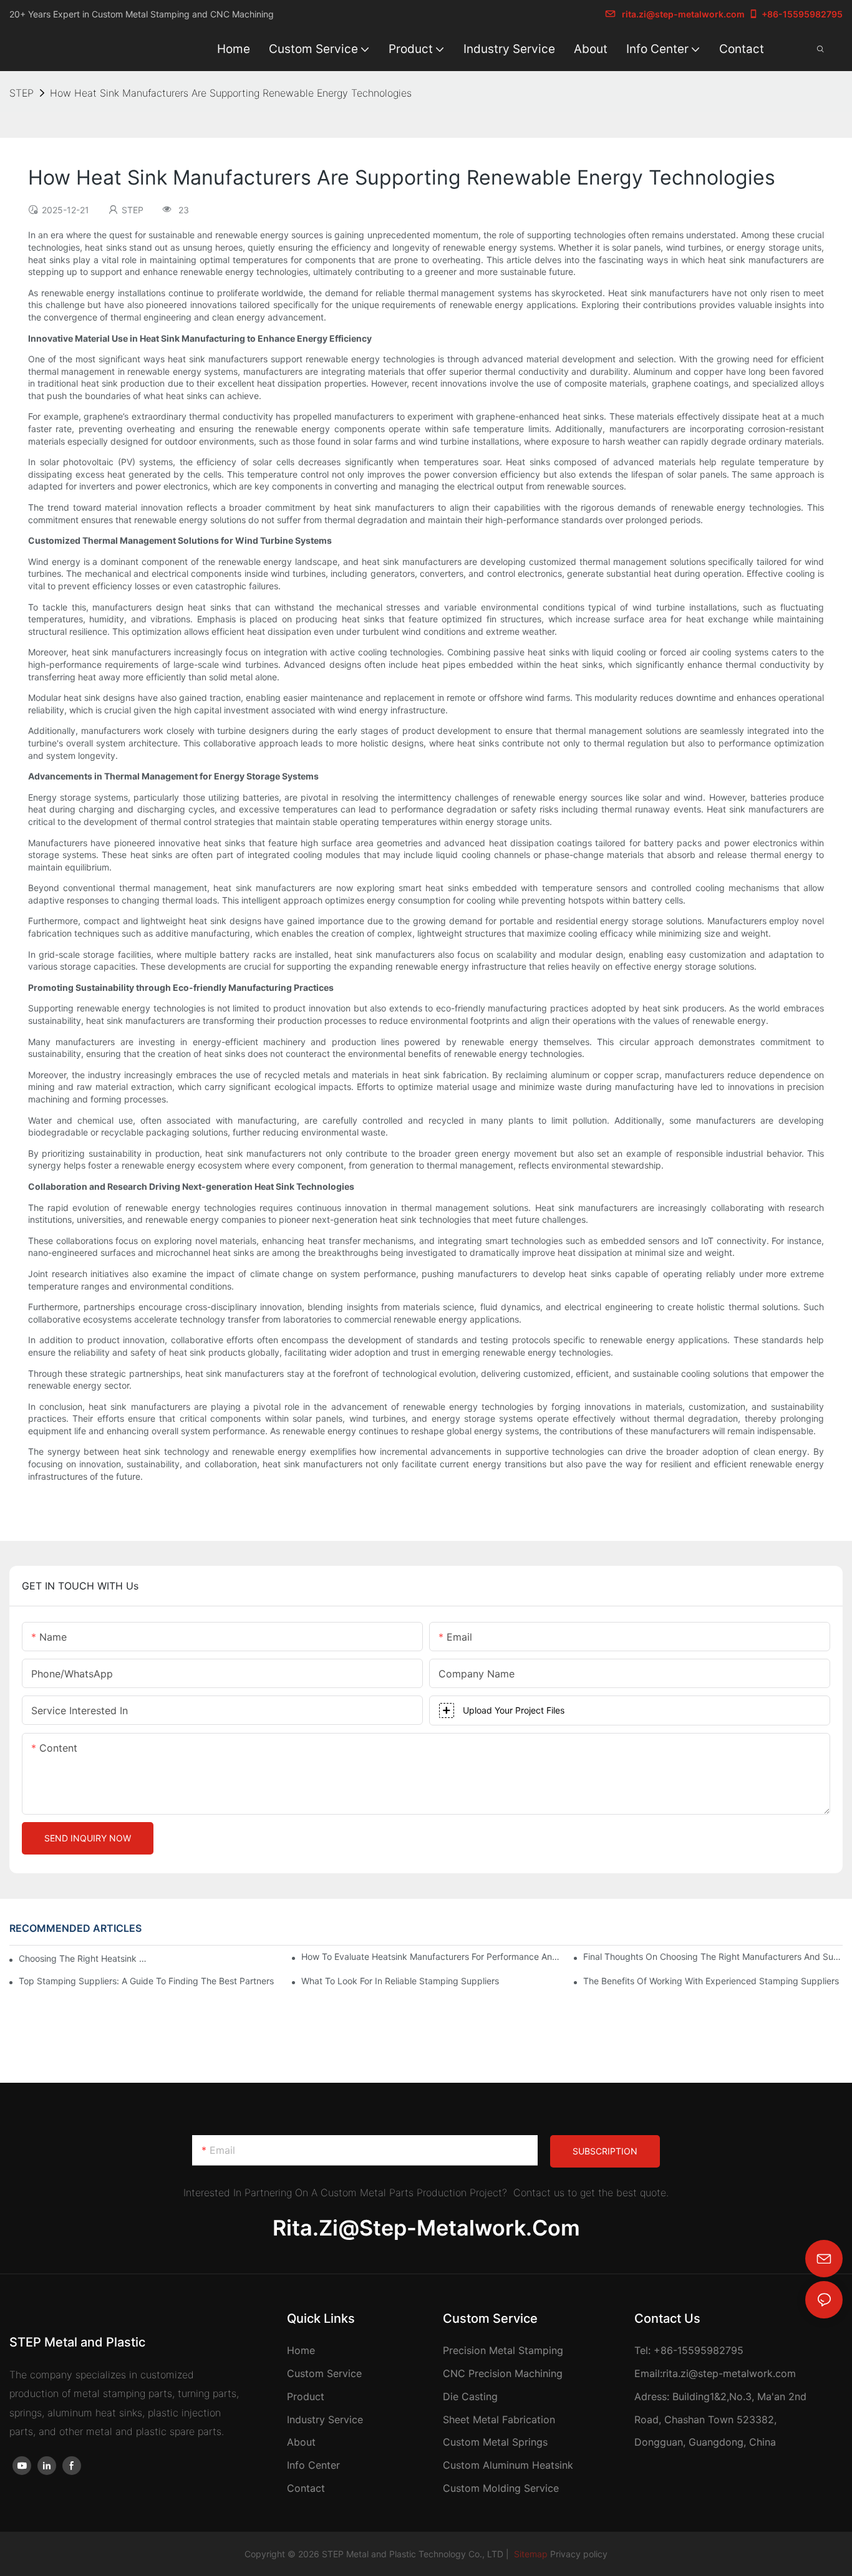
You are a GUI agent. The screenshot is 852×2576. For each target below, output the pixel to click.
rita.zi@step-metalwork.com (683, 14)
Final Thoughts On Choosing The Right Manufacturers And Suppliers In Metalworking (713, 1956)
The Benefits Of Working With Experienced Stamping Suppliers (711, 1981)
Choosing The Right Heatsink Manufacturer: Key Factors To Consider (86, 1958)
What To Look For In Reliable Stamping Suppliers (400, 1981)
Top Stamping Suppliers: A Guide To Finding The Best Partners (146, 1981)
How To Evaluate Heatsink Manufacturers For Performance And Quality (431, 1956)
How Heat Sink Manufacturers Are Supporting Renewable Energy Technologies (231, 93)
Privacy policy (579, 2554)
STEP (22, 93)
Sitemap (530, 2554)
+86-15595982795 (802, 14)
